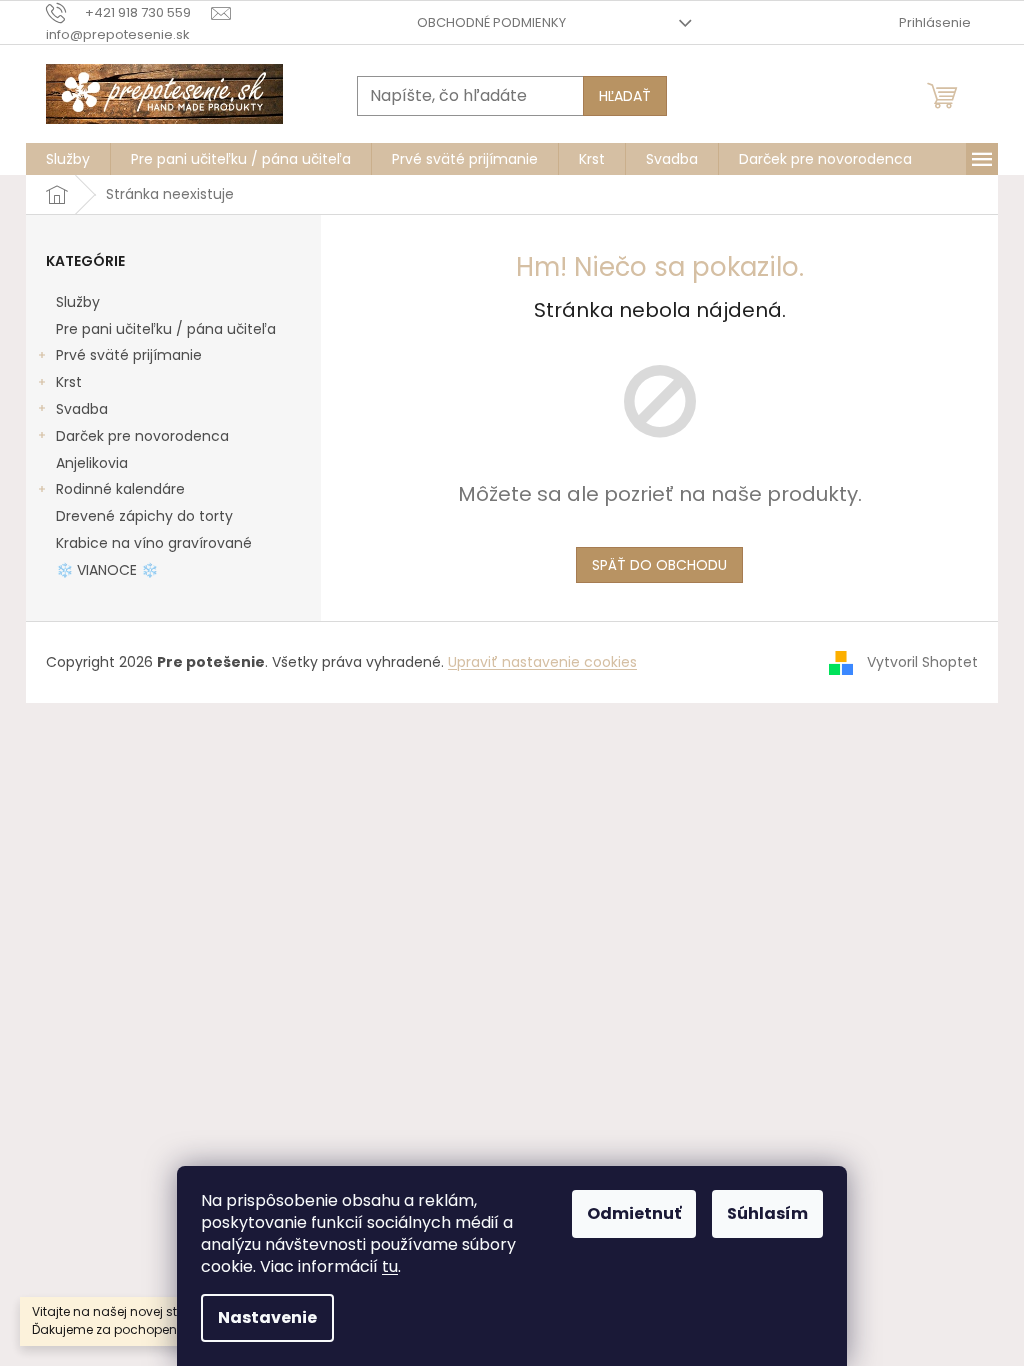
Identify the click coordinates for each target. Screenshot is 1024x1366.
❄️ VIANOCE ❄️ (107, 570)
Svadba (82, 409)
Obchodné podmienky (491, 22)
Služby (78, 302)
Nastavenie (267, 1317)
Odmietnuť (634, 1213)
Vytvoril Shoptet (922, 661)
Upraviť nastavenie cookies (542, 662)
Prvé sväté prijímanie (129, 355)
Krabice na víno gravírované (154, 543)
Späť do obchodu (659, 565)
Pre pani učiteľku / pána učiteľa (166, 329)
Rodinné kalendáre (120, 489)
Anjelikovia (92, 463)
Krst (69, 382)
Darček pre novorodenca (142, 436)
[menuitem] (68, 159)
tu (390, 1266)
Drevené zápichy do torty (144, 516)
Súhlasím (767, 1213)
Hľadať (625, 96)
